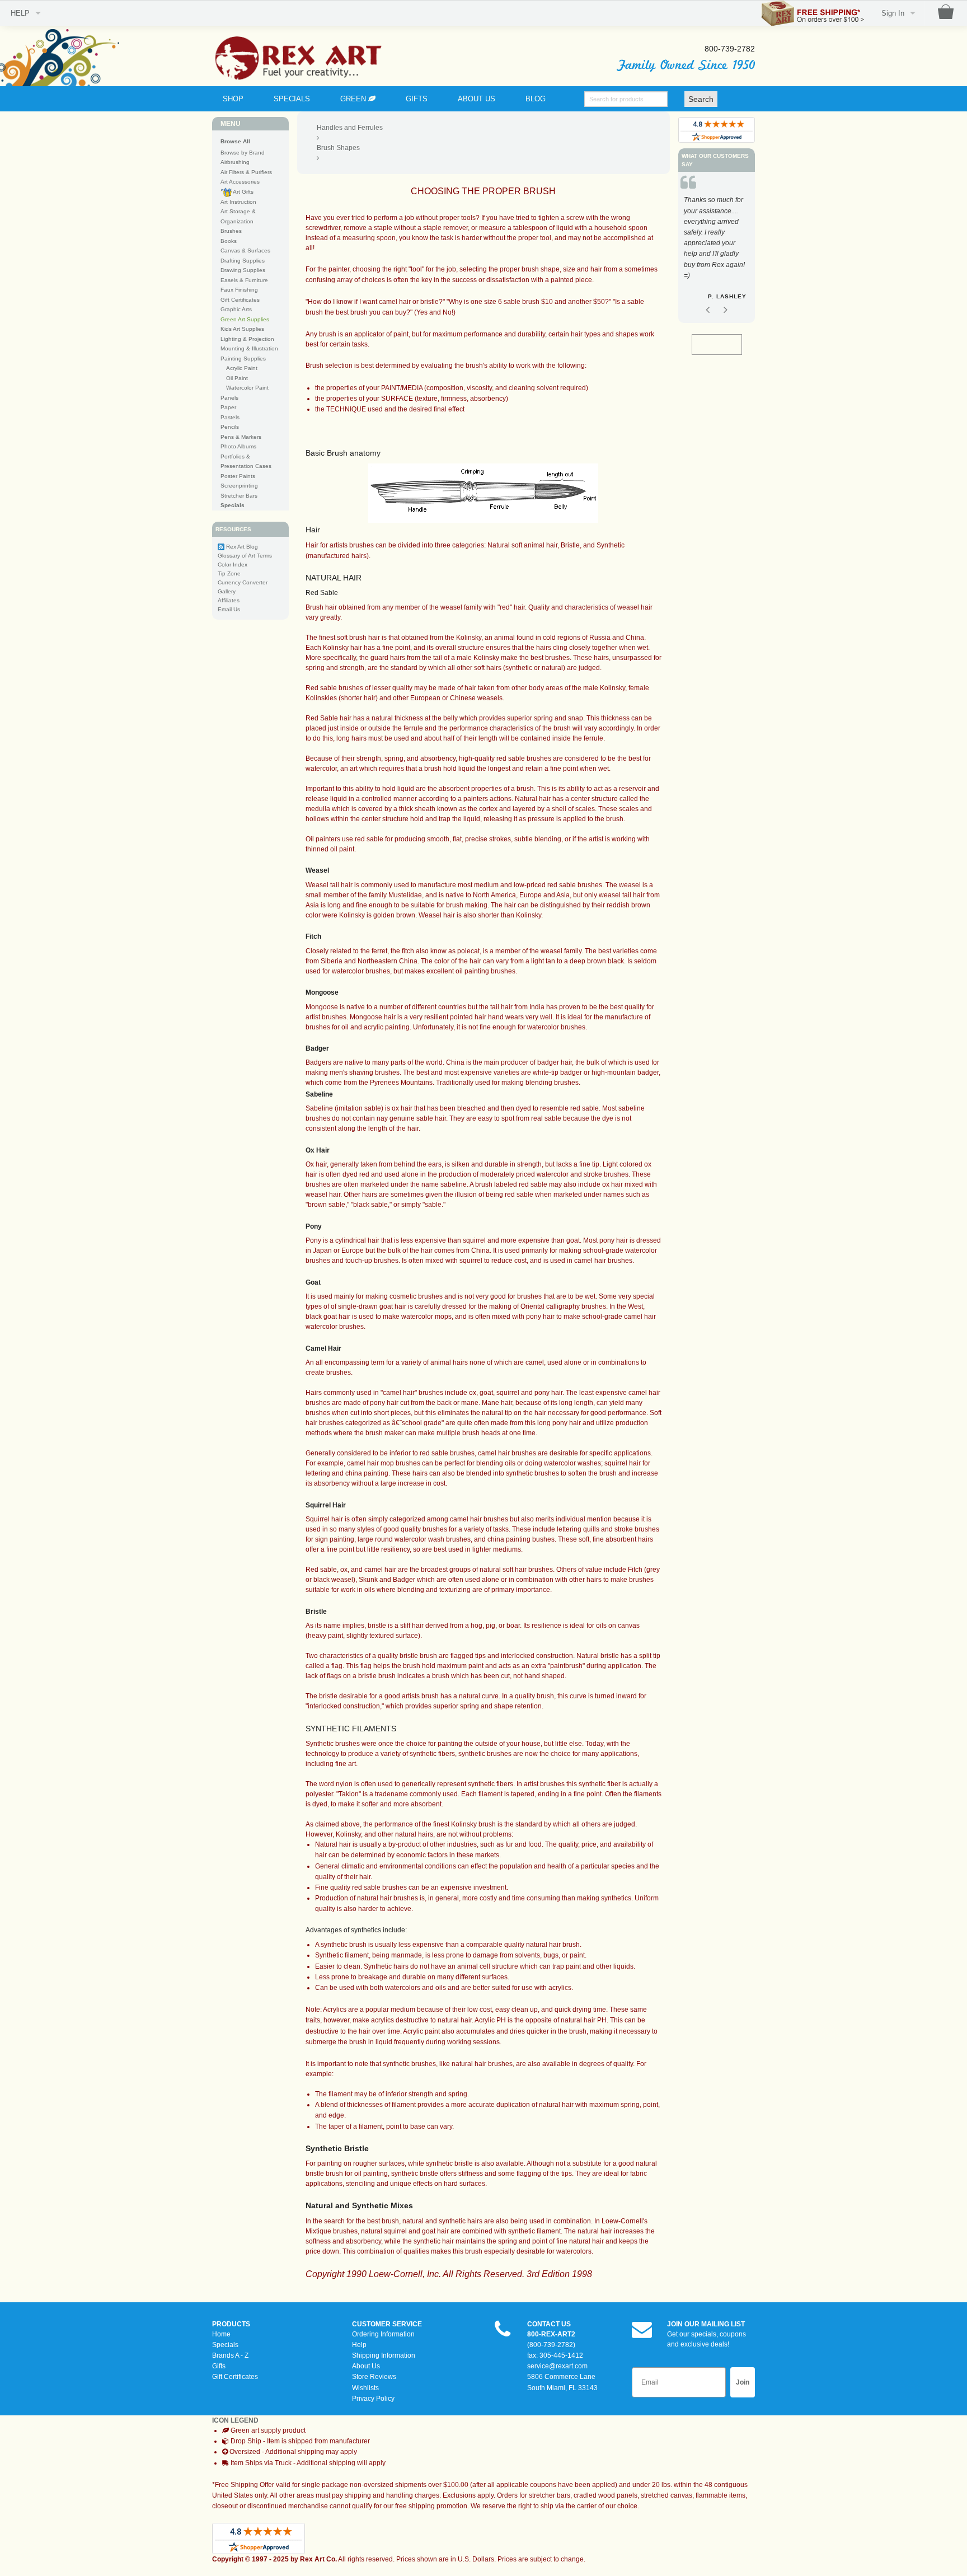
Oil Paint (237, 378)
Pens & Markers (241, 437)
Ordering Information (383, 2334)
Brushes (231, 231)
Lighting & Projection (247, 339)
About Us (366, 2366)
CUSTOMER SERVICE (387, 2324)
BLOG (536, 99)
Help (359, 2345)
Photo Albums (238, 446)
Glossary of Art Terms (245, 556)
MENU (231, 124)
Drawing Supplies (243, 270)
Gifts (219, 2366)
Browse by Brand (243, 153)
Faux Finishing (239, 290)
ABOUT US (477, 99)
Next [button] (725, 298)
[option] (717, 245)
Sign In (893, 13)
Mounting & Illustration (249, 348)
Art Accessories (240, 182)
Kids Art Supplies (242, 329)
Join (743, 2382)
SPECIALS (292, 99)
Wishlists (365, 2388)
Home (221, 2334)
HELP (20, 13)
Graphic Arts (236, 309)
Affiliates (229, 600)
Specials (225, 2345)
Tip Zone (229, 573)
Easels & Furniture (244, 280)
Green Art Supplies (245, 319)
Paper (228, 407)
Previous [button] (708, 298)
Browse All (235, 141)
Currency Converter (243, 582)
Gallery (227, 591)
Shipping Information (384, 2355)
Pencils (230, 427)
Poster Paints (238, 476)
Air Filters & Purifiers (246, 172)
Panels (229, 398)
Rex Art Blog (242, 547)
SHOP (233, 99)
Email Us (229, 609)
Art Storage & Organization (238, 216)
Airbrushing (235, 162)
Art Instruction (238, 202)
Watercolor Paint (247, 388)
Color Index (233, 565)
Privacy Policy (373, 2399)
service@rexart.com (557, 2366)
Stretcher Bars (239, 496)
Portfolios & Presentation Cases (246, 462)
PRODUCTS (231, 2324)
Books (229, 241)
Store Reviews (374, 2377)
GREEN (354, 99)
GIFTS (417, 99)
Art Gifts (243, 192)
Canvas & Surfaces (245, 250)
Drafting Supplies (243, 261)
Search (701, 99)
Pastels (230, 417)
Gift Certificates (240, 300)
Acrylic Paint (242, 368)
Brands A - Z (230, 2355)
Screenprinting (239, 486)
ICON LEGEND (235, 2420)
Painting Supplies (243, 359)
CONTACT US (549, 2324)
